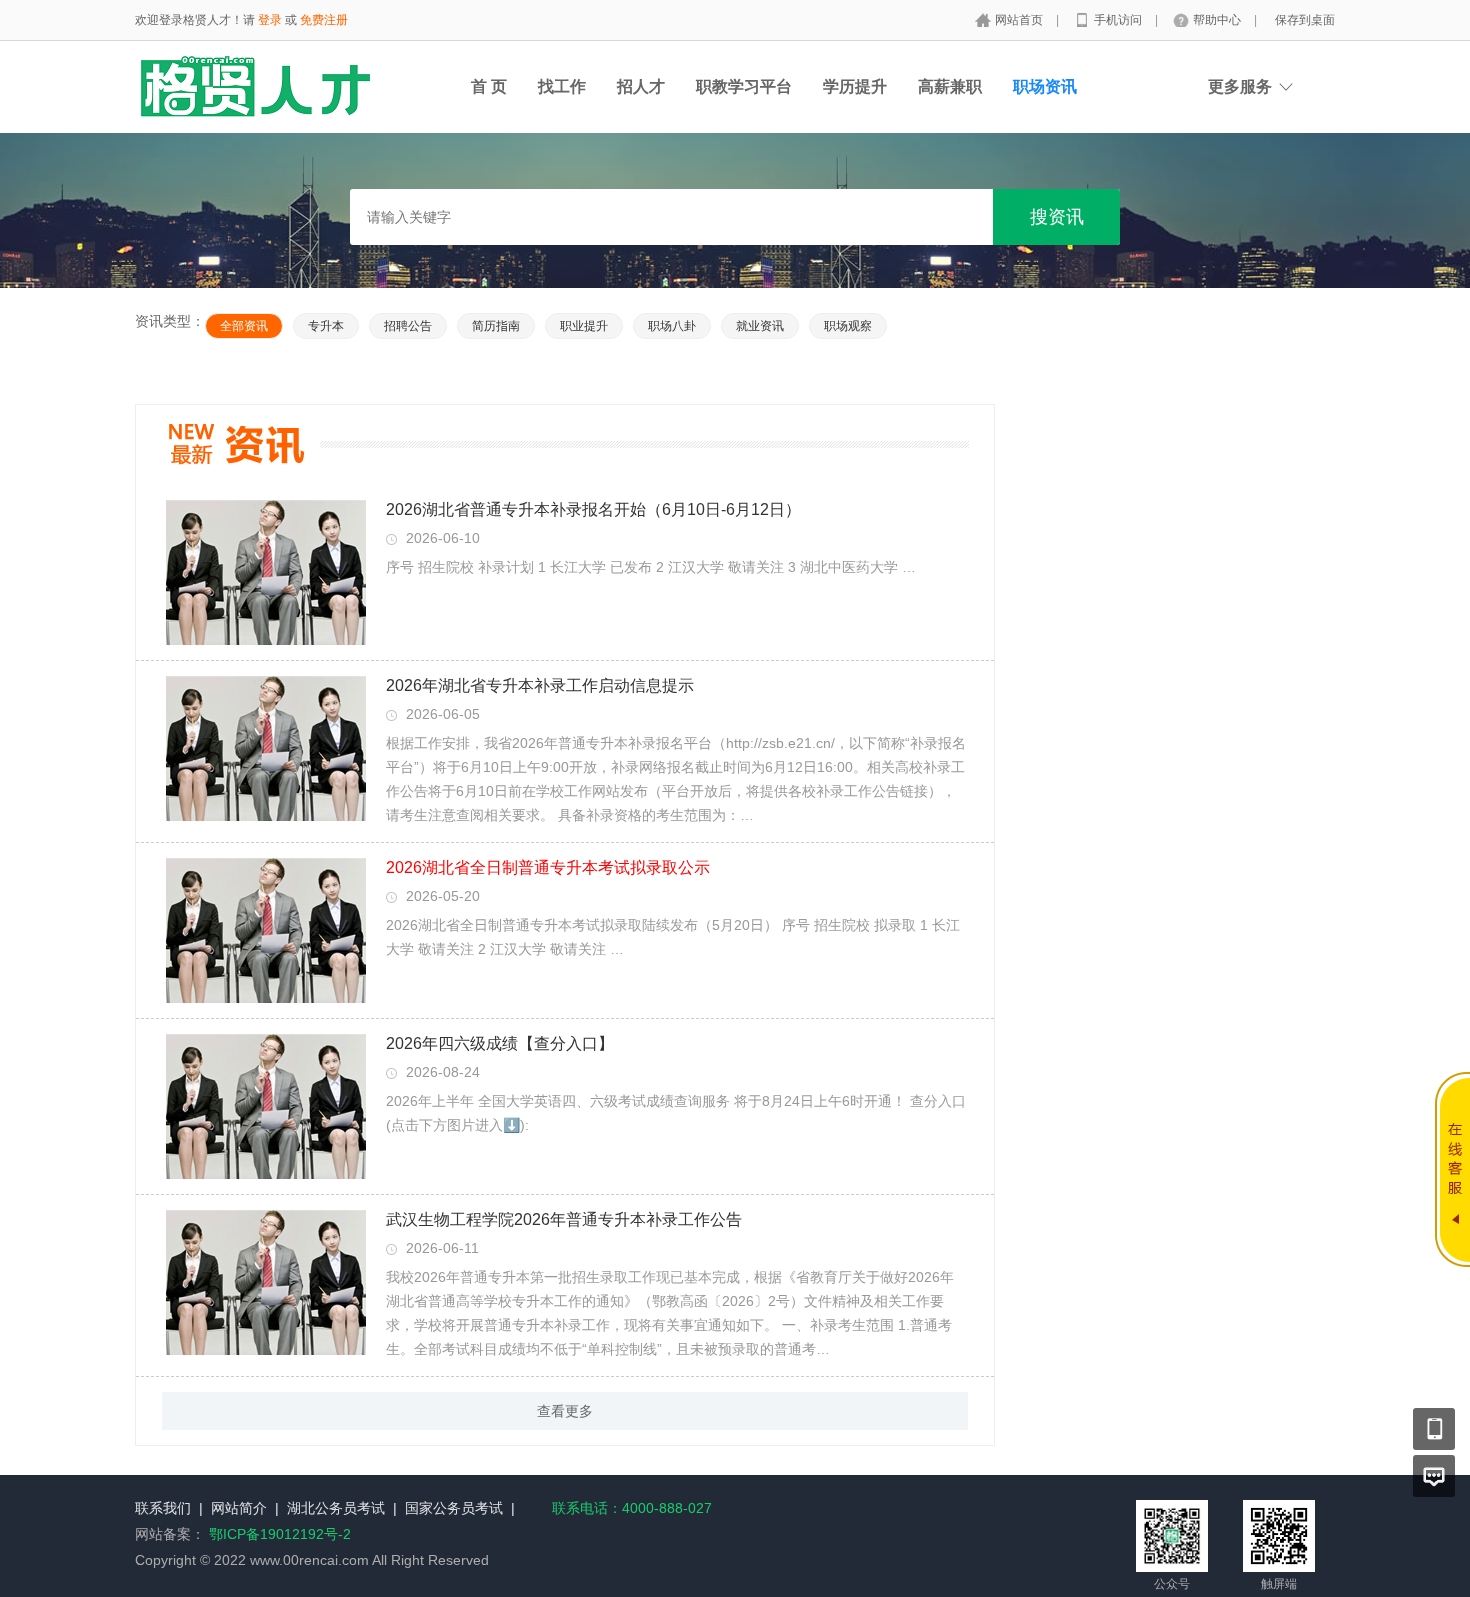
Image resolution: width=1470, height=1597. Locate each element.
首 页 (489, 86)
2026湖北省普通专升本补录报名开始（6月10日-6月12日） (593, 509)
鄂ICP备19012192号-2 (280, 1534)
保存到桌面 (1305, 20)
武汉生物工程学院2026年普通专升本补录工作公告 (564, 1219)
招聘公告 (408, 326)
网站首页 (1020, 20)
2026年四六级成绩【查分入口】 (500, 1043)
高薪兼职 (950, 86)
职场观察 (848, 326)
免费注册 (324, 20)
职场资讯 (1045, 86)
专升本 (326, 326)
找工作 (562, 86)
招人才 (641, 86)
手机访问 (1119, 20)
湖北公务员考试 (336, 1508)
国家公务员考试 (454, 1508)
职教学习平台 (744, 86)
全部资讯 (244, 326)
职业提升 (584, 326)
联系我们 (163, 1508)
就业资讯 (760, 326)
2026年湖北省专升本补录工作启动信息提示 (540, 685)
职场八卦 (672, 326)
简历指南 (496, 326)
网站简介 (239, 1508)
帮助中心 (1218, 20)
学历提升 (855, 86)
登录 (270, 20)
